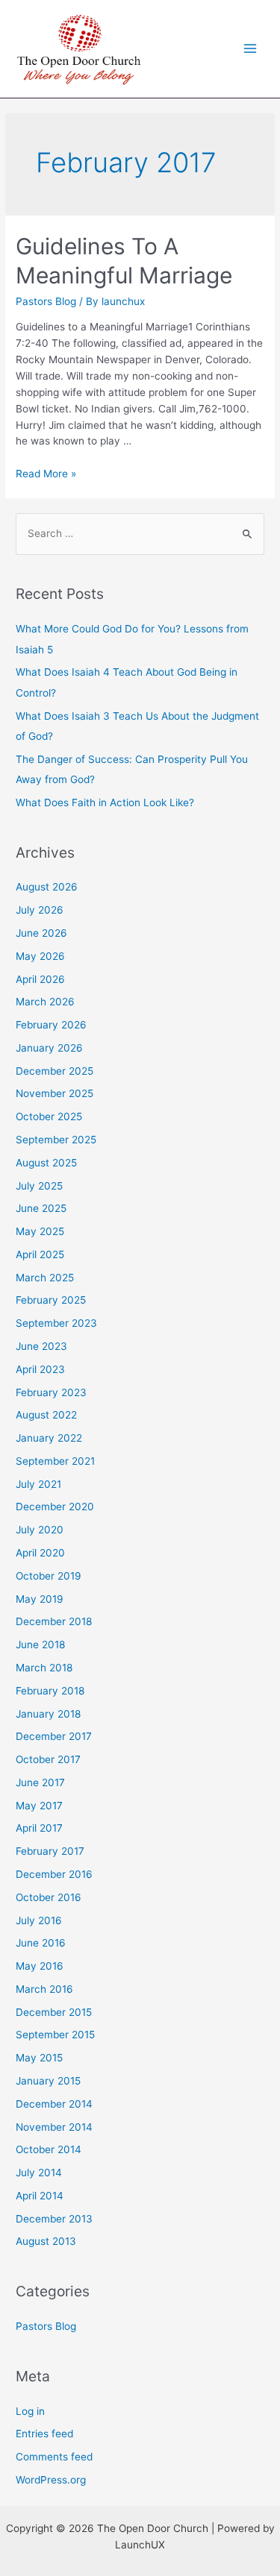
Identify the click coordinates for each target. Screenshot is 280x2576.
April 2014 (40, 2196)
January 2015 (48, 2081)
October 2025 (49, 1116)
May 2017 (39, 1806)
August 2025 (46, 1163)
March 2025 (45, 1278)
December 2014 (54, 2104)
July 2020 (40, 1530)
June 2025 (41, 1208)
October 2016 (49, 1897)
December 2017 (54, 1736)
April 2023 (40, 1369)
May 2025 (40, 1231)
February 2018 (50, 1691)
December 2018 (54, 1621)
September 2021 (55, 1461)
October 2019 (49, 1576)
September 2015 (55, 2035)
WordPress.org (51, 2480)
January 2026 (49, 1048)
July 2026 (40, 910)
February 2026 (51, 1025)
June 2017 (40, 1782)
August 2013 (46, 2241)
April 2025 (40, 1254)
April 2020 (40, 1553)
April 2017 (39, 1828)
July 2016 (39, 1920)
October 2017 (48, 1759)
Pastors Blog (46, 301)
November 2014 (54, 2127)
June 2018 (40, 1644)
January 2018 (48, 1714)
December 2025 (55, 1071)
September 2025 (56, 1140)
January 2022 (49, 1438)
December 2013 (54, 2219)
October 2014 (49, 2149)
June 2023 (41, 1346)
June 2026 (41, 933)
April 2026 (40, 979)
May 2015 (39, 2058)
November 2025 (55, 1093)
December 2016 (54, 1874)
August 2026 (47, 887)
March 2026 (45, 1002)
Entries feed (44, 2434)
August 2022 (46, 1415)
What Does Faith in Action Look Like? (105, 802)
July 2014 (39, 2173)
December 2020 (55, 1507)
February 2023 (51, 1392)
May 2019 (40, 1599)
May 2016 (40, 1966)
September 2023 (56, 1323)
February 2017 (50, 1851)
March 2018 (44, 1668)
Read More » (46, 474)
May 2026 (40, 956)
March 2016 (44, 1989)
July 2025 (39, 1186)
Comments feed (54, 2457)
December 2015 (54, 2012)
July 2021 (38, 1484)
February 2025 (51, 1300)
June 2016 (41, 1943)
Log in (30, 2411)
